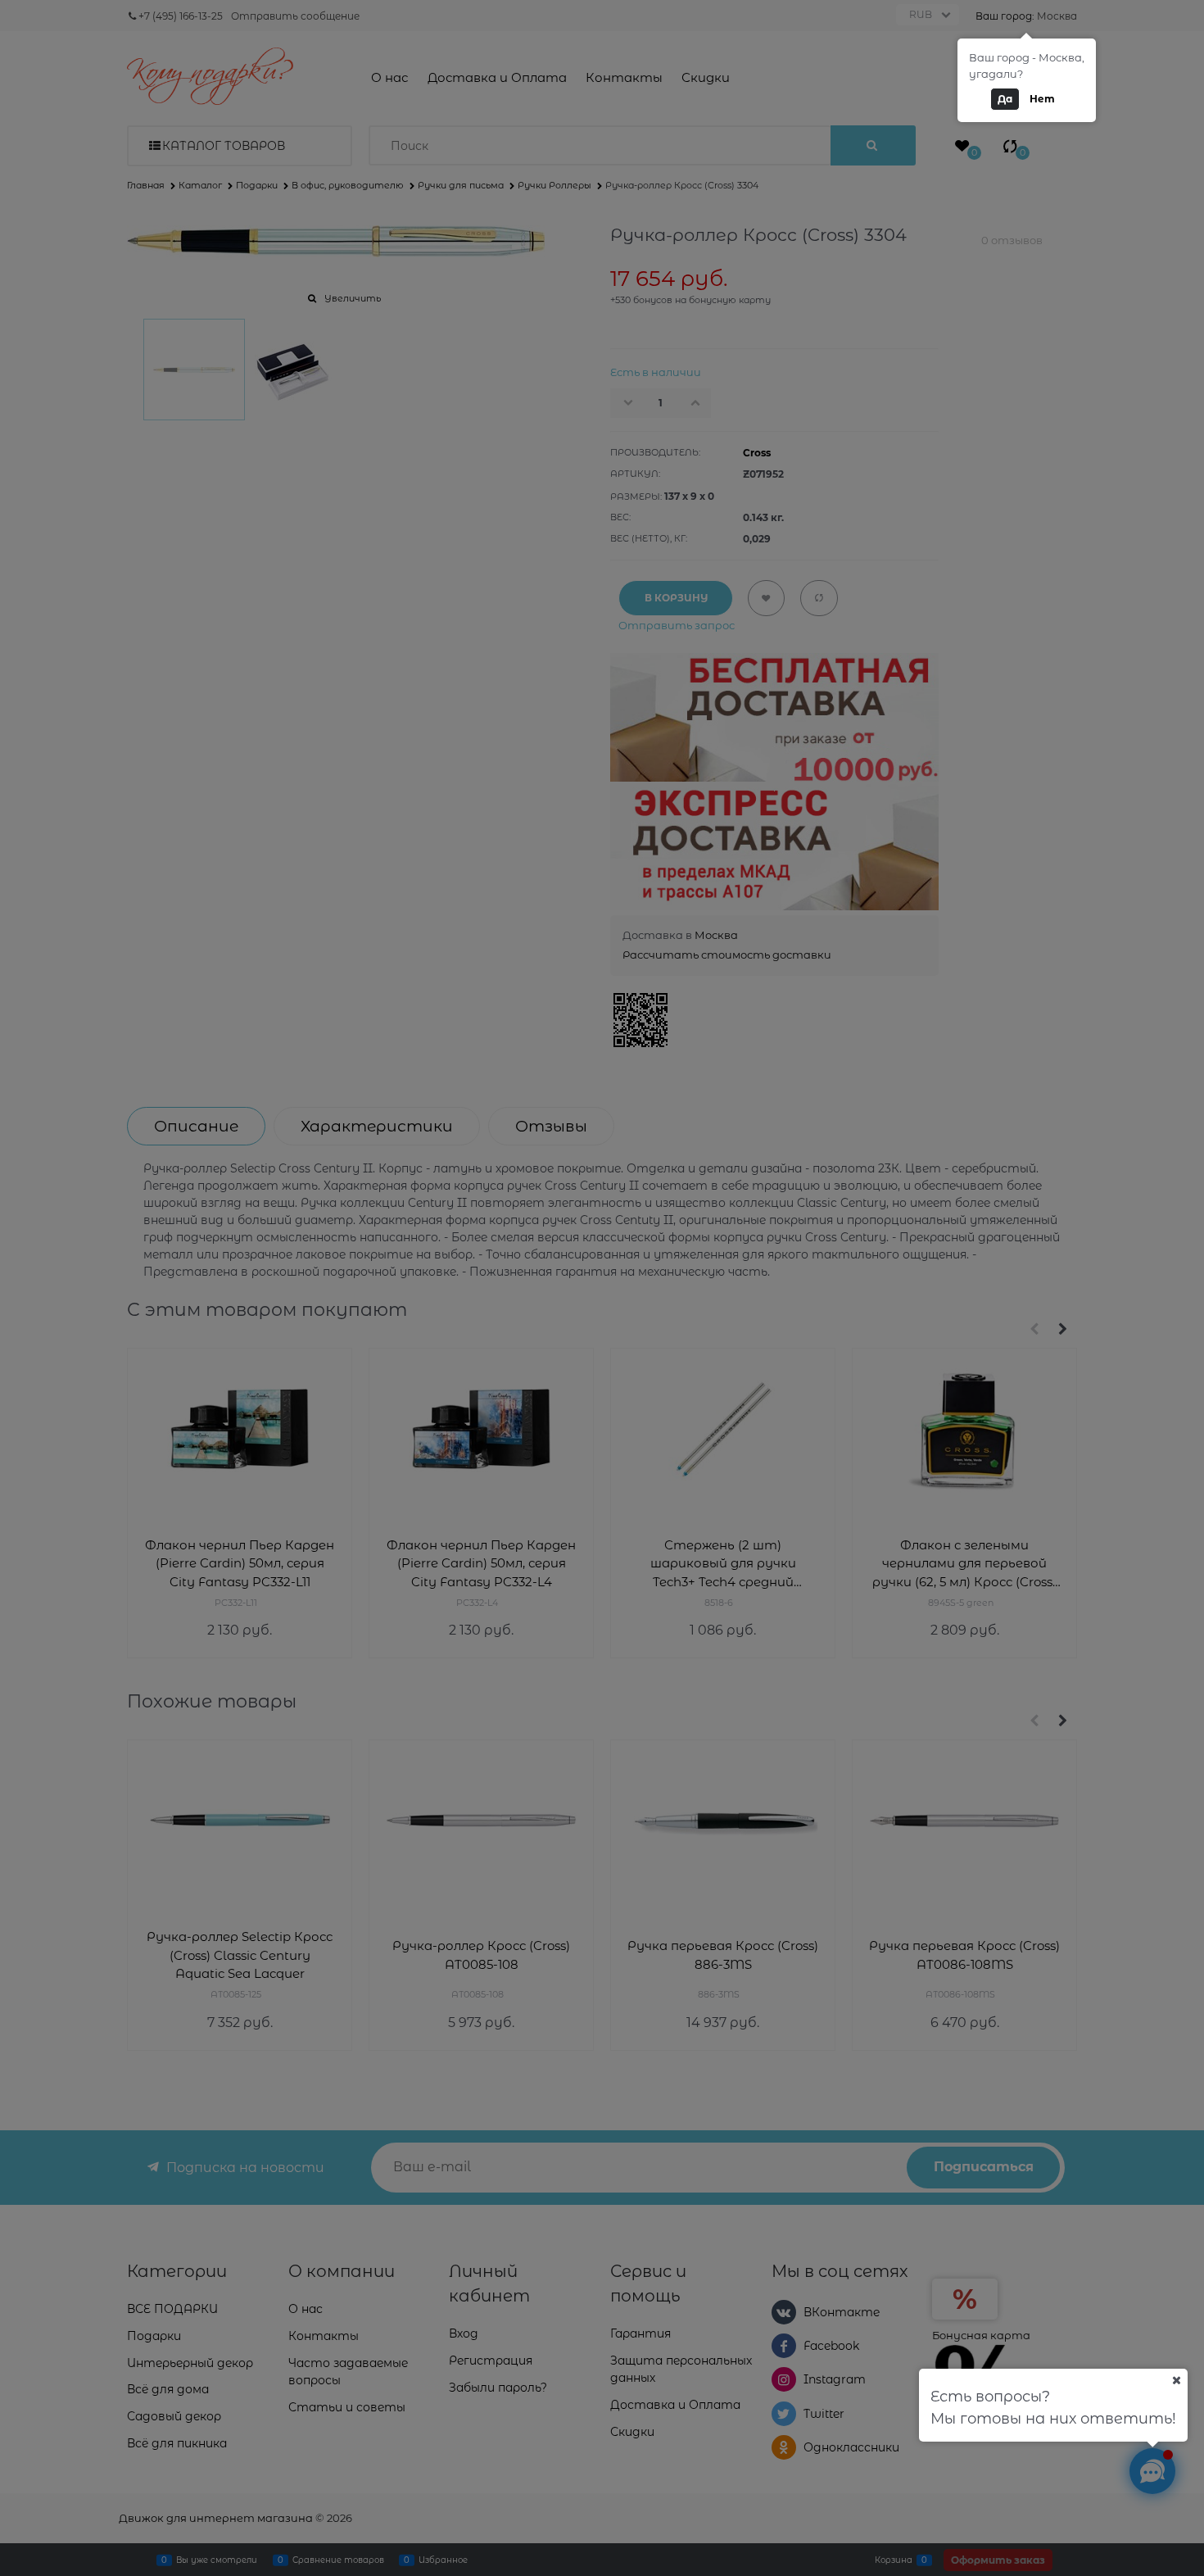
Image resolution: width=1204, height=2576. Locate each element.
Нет (1042, 99)
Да (1005, 99)
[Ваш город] (1176, 2380)
